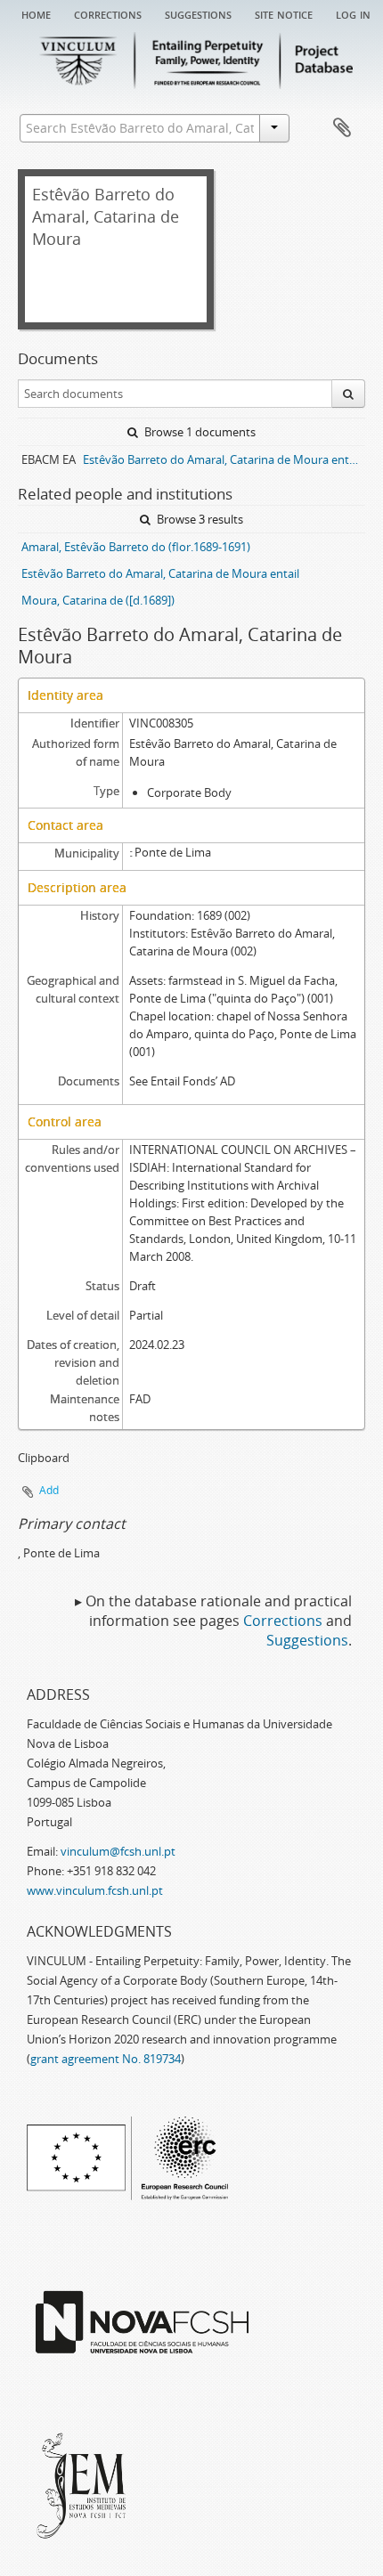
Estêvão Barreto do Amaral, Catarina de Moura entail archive (224, 459)
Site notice (284, 13)
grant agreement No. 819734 (106, 2059)
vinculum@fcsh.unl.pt (118, 1851)
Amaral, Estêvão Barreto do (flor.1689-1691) (136, 547)
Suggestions (198, 13)
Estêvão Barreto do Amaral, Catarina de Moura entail (160, 573)
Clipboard (342, 128)
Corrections (108, 13)
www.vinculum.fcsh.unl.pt (95, 1890)
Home (36, 13)
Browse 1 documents (199, 432)
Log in (353, 13)
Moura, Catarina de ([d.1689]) (98, 600)
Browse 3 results (199, 519)
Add (49, 1490)
